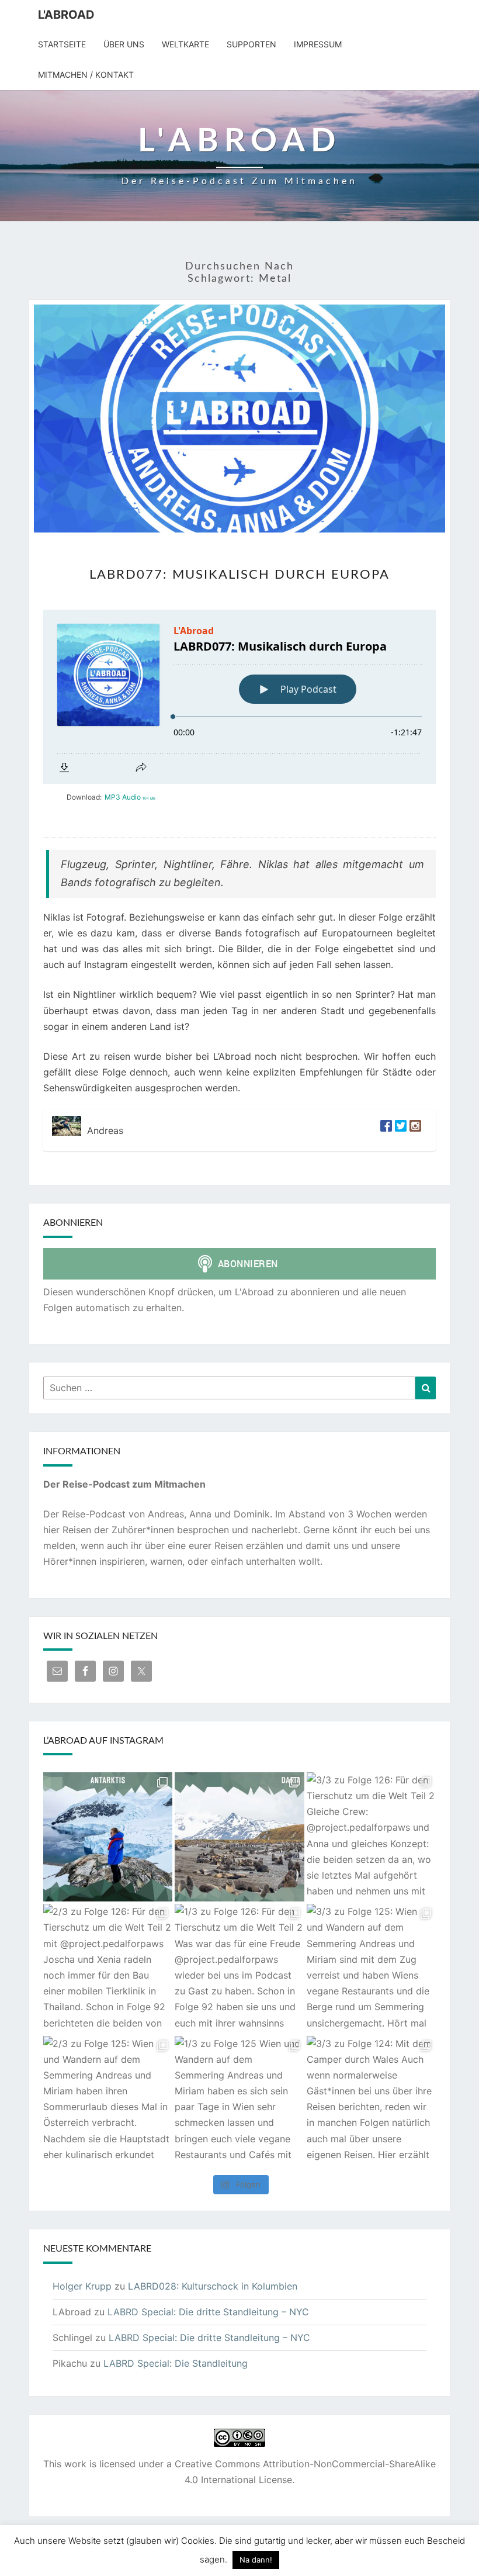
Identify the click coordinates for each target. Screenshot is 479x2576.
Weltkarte (185, 44)
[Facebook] (385, 1130)
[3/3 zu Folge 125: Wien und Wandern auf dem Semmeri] (371, 1968)
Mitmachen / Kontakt (86, 75)
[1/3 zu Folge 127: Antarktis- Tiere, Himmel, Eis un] (239, 1837)
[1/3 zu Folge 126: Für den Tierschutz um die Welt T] (239, 1968)
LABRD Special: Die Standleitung (176, 2363)
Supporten (251, 44)
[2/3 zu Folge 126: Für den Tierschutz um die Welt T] (108, 1968)
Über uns (124, 44)
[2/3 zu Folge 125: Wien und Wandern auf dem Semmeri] (108, 2100)
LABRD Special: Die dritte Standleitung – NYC (208, 2312)
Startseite (62, 44)
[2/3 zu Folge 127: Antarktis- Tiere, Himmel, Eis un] (108, 1837)
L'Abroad (66, 15)
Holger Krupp (82, 2286)
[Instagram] (414, 1130)
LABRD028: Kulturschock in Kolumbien (213, 2286)
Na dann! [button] (256, 2560)
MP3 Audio (130, 797)
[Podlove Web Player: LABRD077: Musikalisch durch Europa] (239, 697)
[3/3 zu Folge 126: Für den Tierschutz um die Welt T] (371, 1837)
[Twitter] (399, 1130)
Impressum (318, 44)
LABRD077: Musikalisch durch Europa (239, 575)
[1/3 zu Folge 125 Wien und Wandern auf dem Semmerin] (239, 2100)
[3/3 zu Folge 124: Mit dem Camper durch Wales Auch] (371, 2100)
